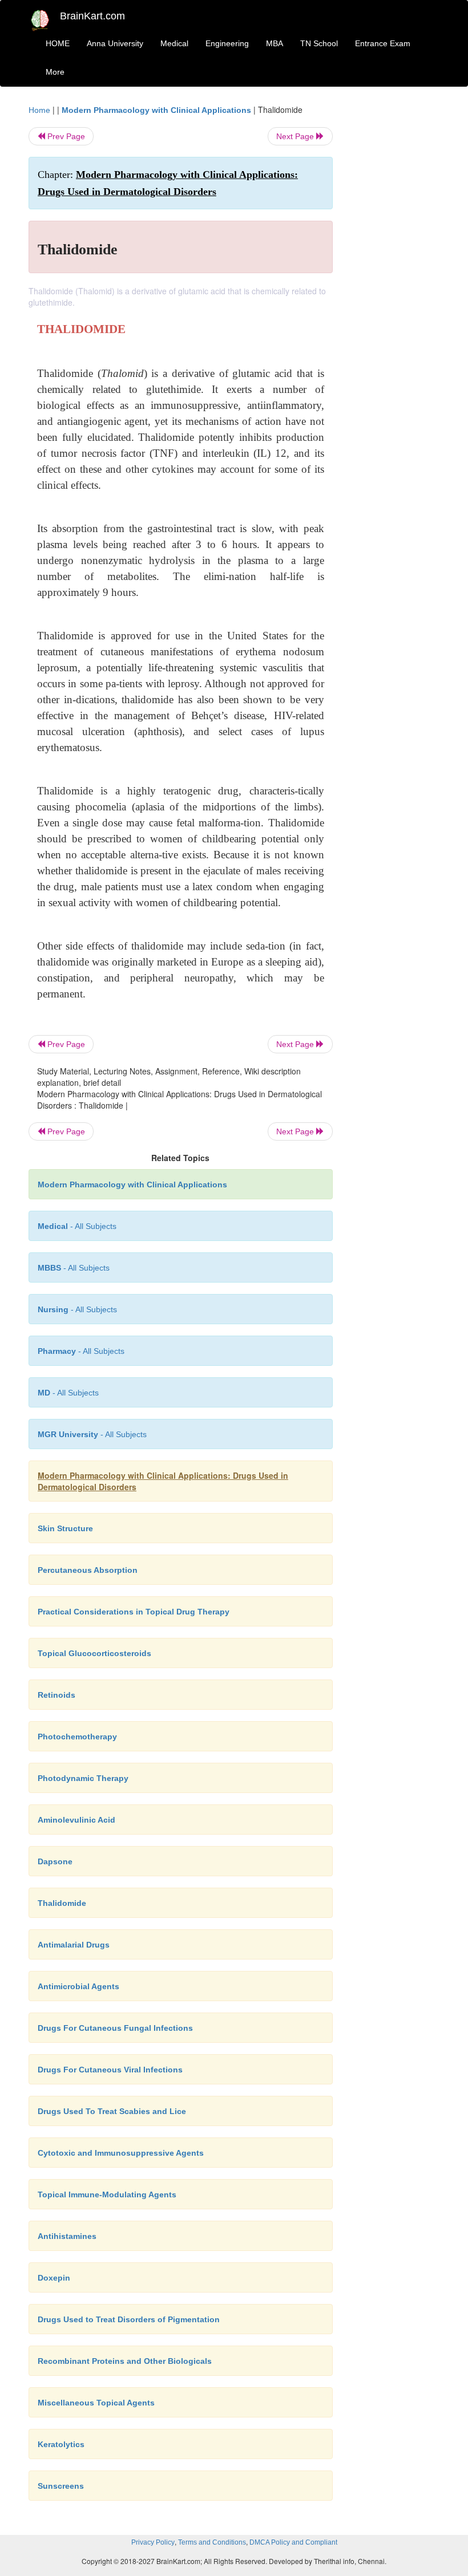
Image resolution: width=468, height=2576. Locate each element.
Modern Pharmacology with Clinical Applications (156, 110)
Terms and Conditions (212, 2542)
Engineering (227, 43)
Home (39, 110)
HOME (58, 43)
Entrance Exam (383, 43)
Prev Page (65, 136)
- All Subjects (77, 1226)
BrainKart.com (92, 16)
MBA (275, 43)
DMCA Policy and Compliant (293, 2542)
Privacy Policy (153, 2542)
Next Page (296, 136)
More (55, 72)
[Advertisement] (395, 275)
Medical (174, 43)
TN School (319, 43)
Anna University (115, 43)
